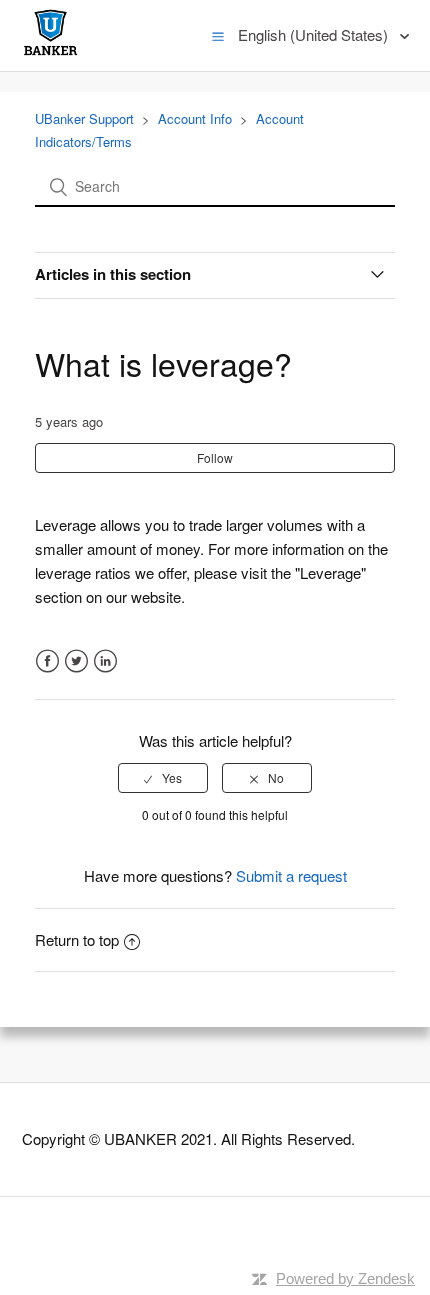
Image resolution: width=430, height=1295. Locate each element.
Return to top (77, 939)
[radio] (163, 778)
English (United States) (315, 34)
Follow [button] (215, 457)
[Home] (50, 54)
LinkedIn (105, 661)
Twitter (76, 661)
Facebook (47, 661)
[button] (218, 35)
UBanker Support (84, 118)
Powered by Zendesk (345, 1278)
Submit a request (291, 875)
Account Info (195, 118)
